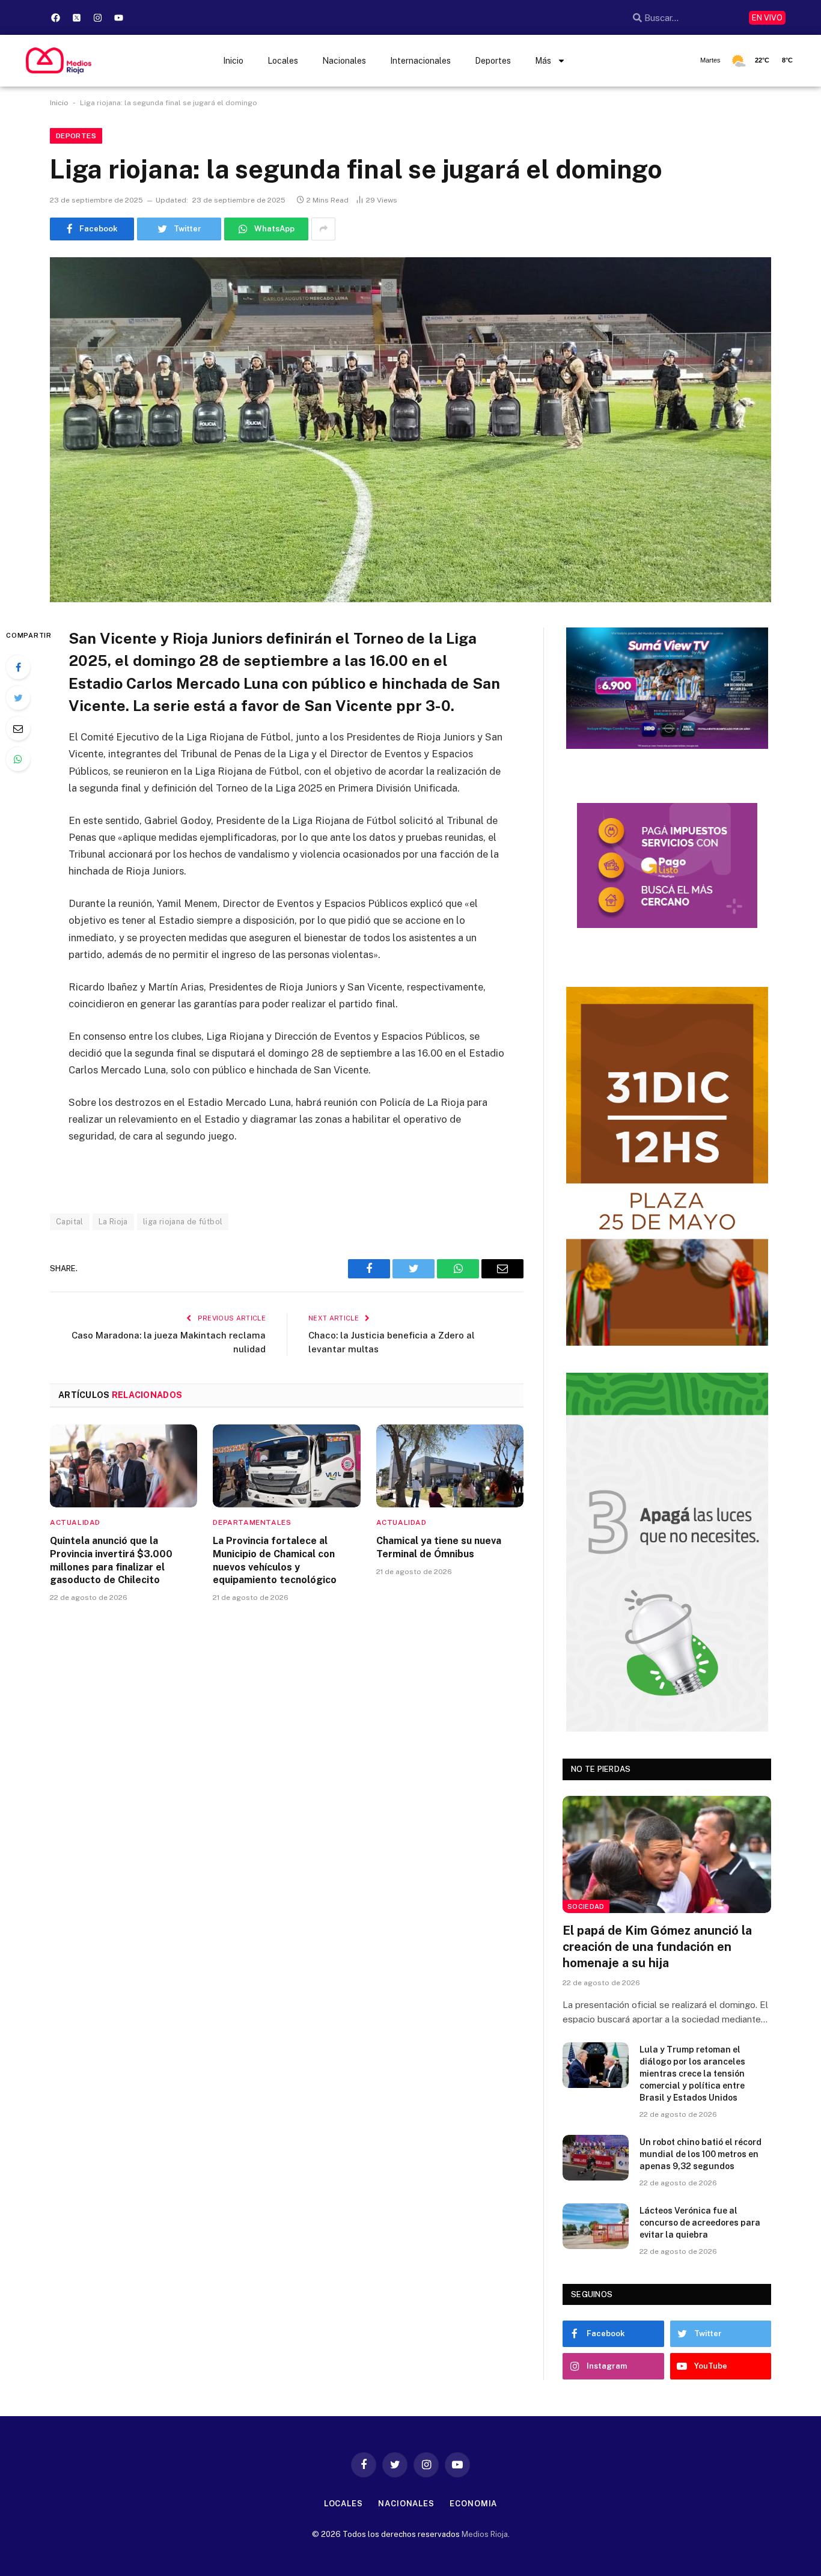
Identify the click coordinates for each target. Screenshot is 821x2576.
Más (543, 61)
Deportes (493, 61)
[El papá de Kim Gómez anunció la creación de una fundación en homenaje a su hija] (667, 1854)
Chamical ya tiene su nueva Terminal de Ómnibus (439, 1547)
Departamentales (252, 1522)
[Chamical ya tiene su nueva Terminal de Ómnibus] (450, 1466)
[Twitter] (18, 698)
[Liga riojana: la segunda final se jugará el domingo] (410, 430)
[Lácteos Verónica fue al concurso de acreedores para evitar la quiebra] (596, 2226)
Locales (283, 61)
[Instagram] (98, 17)
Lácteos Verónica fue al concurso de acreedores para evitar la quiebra (700, 2223)
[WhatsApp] (18, 759)
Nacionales (344, 61)
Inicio (233, 61)
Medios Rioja (485, 2534)
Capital (70, 1222)
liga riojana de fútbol (183, 1222)
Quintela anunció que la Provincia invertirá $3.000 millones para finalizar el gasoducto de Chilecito (111, 1560)
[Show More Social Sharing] (323, 229)
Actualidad (75, 1522)
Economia (473, 2504)
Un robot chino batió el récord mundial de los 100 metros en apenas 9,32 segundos (700, 2154)
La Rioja (113, 1222)
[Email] (18, 728)
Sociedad (586, 1906)
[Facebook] (56, 17)
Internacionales (420, 61)
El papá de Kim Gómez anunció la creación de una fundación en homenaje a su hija (657, 1947)
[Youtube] (119, 17)
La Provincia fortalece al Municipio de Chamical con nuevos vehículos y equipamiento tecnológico (275, 1560)
